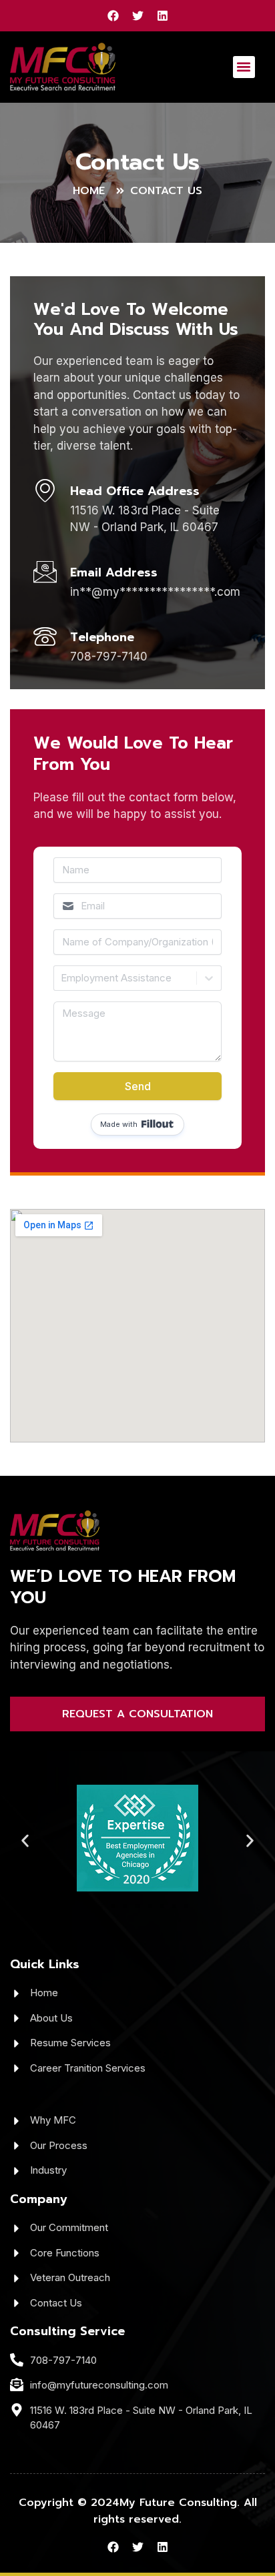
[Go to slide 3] (113, 1906)
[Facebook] (113, 16)
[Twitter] (138, 16)
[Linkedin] (163, 16)
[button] (244, 67)
